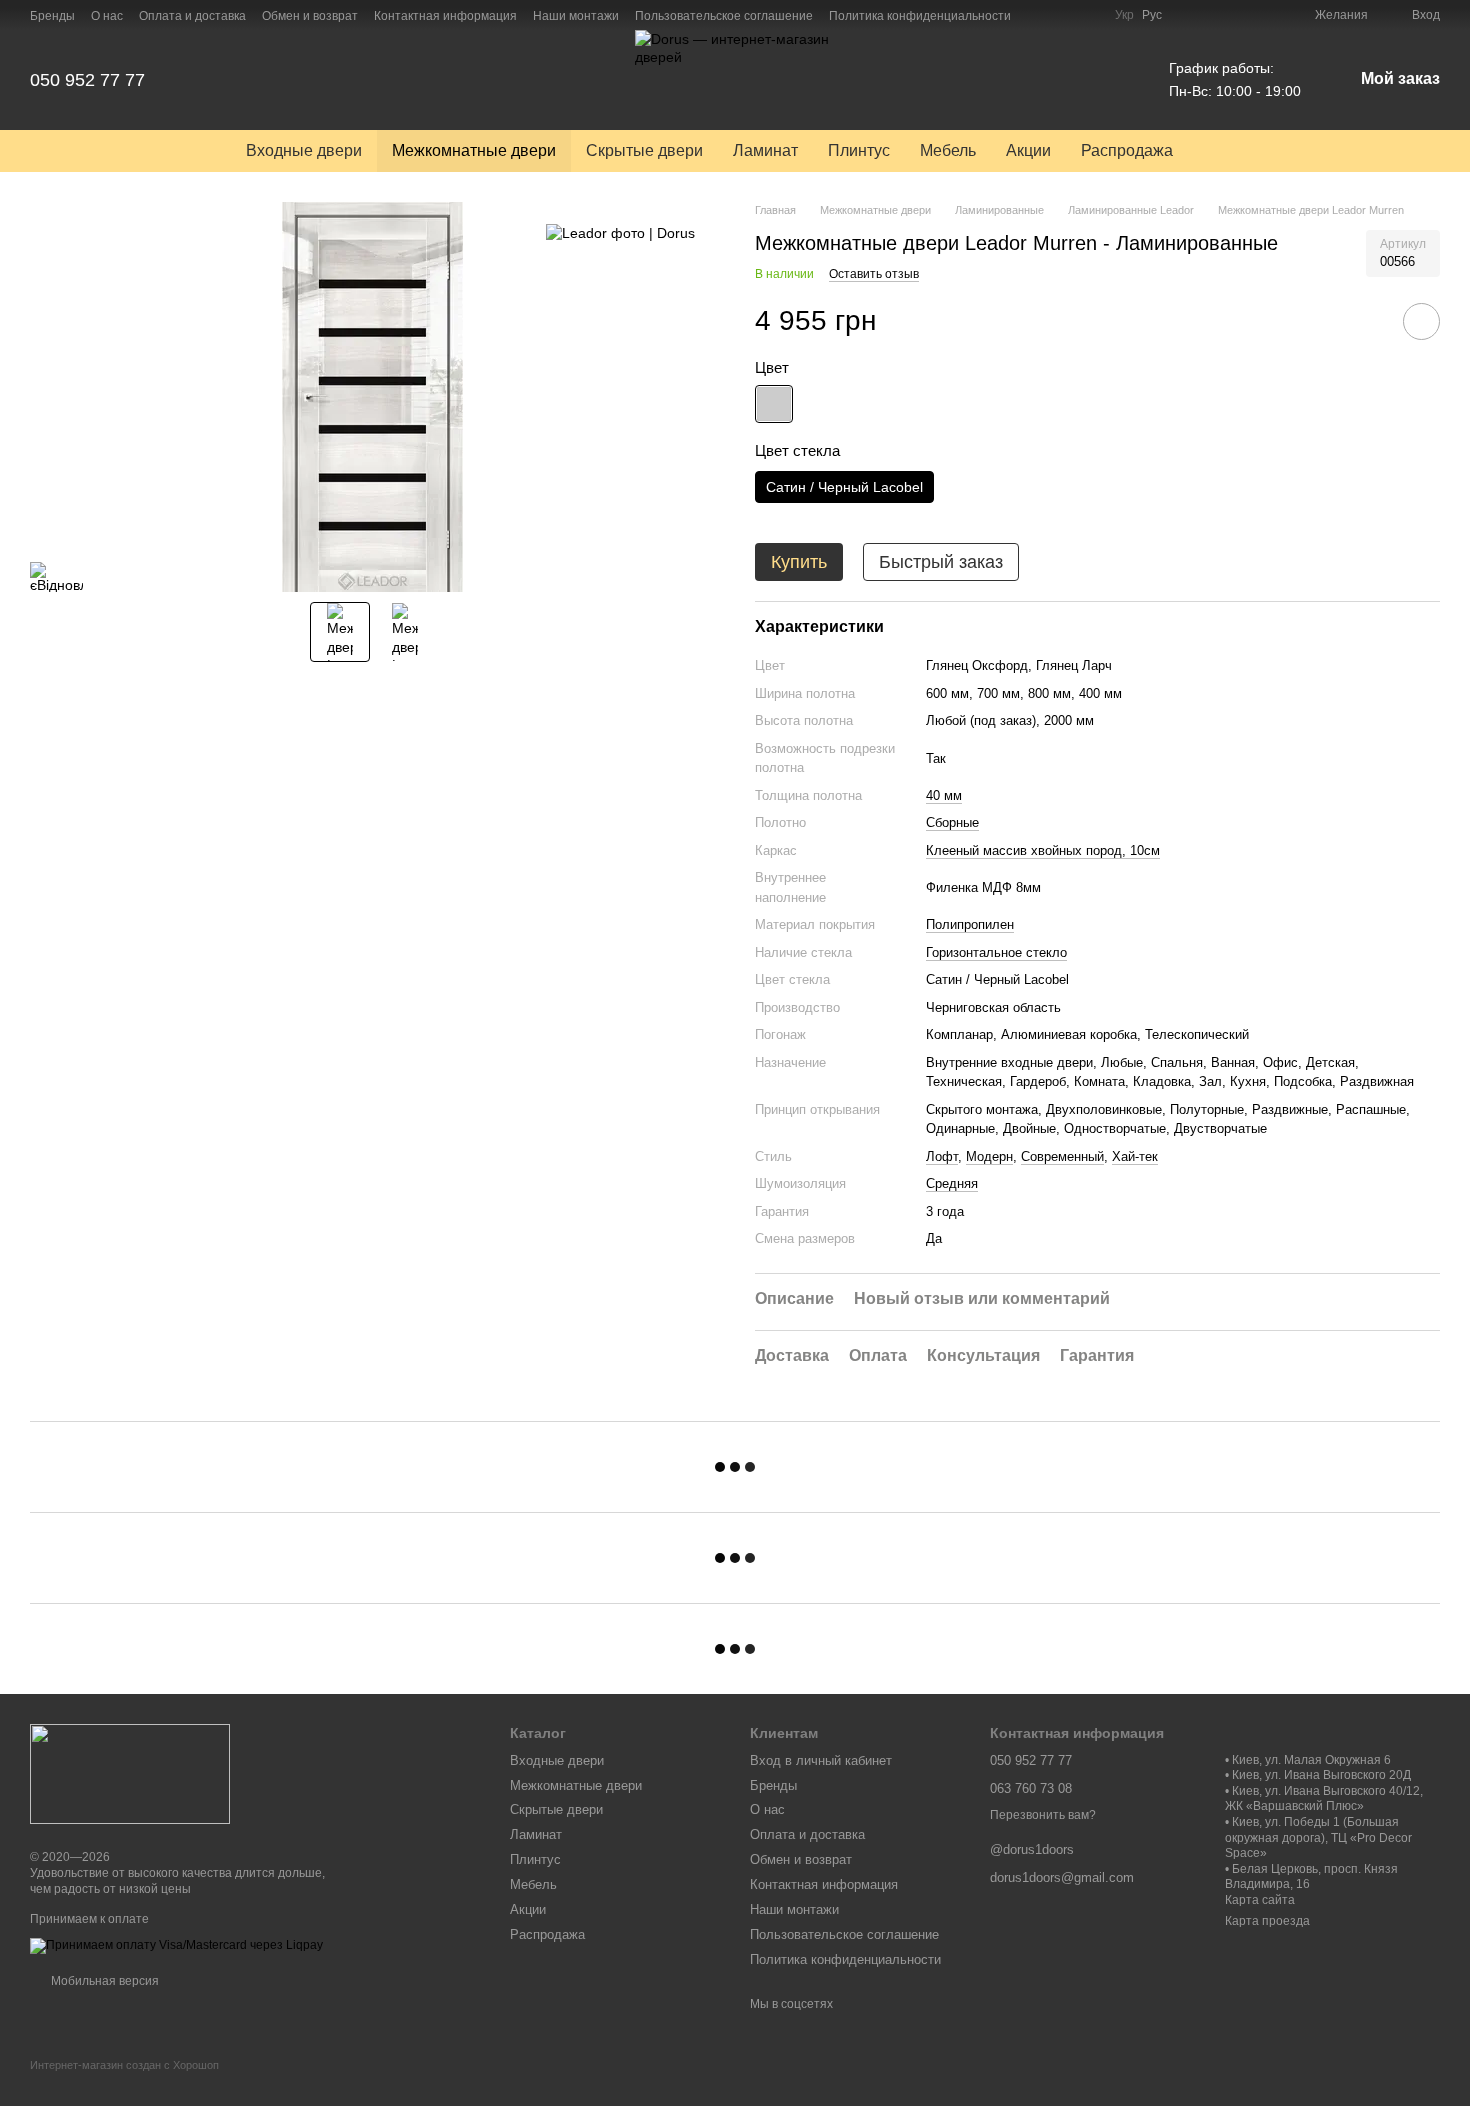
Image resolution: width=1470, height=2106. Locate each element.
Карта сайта (1260, 1900)
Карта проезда (1267, 1921)
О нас (107, 16)
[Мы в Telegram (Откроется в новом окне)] (1087, 15)
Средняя (952, 1183)
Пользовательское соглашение (724, 16)
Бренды (52, 16)
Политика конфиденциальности (920, 16)
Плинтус (859, 150)
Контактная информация (445, 16)
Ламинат (765, 150)
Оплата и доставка (192, 16)
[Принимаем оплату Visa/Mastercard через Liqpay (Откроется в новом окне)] (176, 1945)
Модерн (989, 1156)
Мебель (948, 150)
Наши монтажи (576, 16)
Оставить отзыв (874, 274)
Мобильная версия (103, 1981)
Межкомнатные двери (474, 150)
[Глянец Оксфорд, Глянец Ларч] (774, 404)
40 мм (944, 795)
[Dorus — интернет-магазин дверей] (130, 1774)
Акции (1028, 150)
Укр (1124, 15)
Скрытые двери (644, 150)
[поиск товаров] (1224, 151)
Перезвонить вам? (1043, 1815)
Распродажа (1127, 150)
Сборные (952, 822)
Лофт (942, 1156)
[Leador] (620, 231)
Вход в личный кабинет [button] (821, 1760)
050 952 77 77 (87, 80)
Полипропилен (970, 924)
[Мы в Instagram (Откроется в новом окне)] (1063, 15)
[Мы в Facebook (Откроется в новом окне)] (1039, 15)
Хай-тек (1135, 1156)
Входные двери (304, 150)
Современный (1062, 1156)
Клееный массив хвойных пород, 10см (1043, 850)
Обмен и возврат (310, 16)
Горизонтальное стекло (996, 952)
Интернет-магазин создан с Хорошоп (124, 2065)
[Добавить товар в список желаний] (1421, 321)
